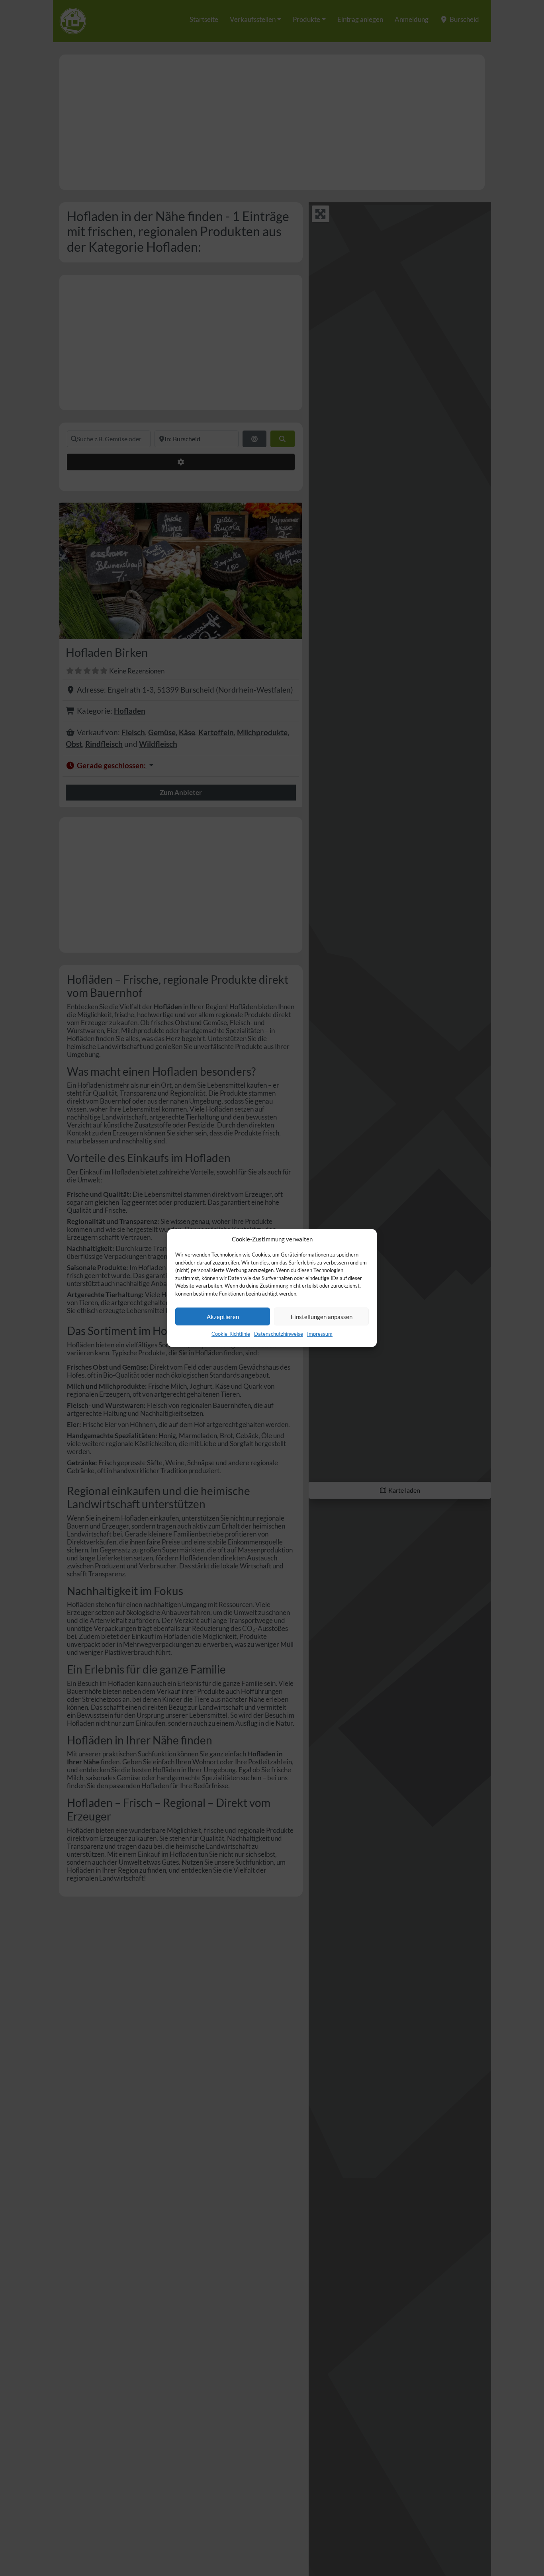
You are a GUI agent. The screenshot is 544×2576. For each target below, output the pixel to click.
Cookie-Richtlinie (231, 1334)
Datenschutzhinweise (279, 1334)
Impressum (320, 1334)
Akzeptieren (223, 1317)
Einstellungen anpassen (322, 1317)
